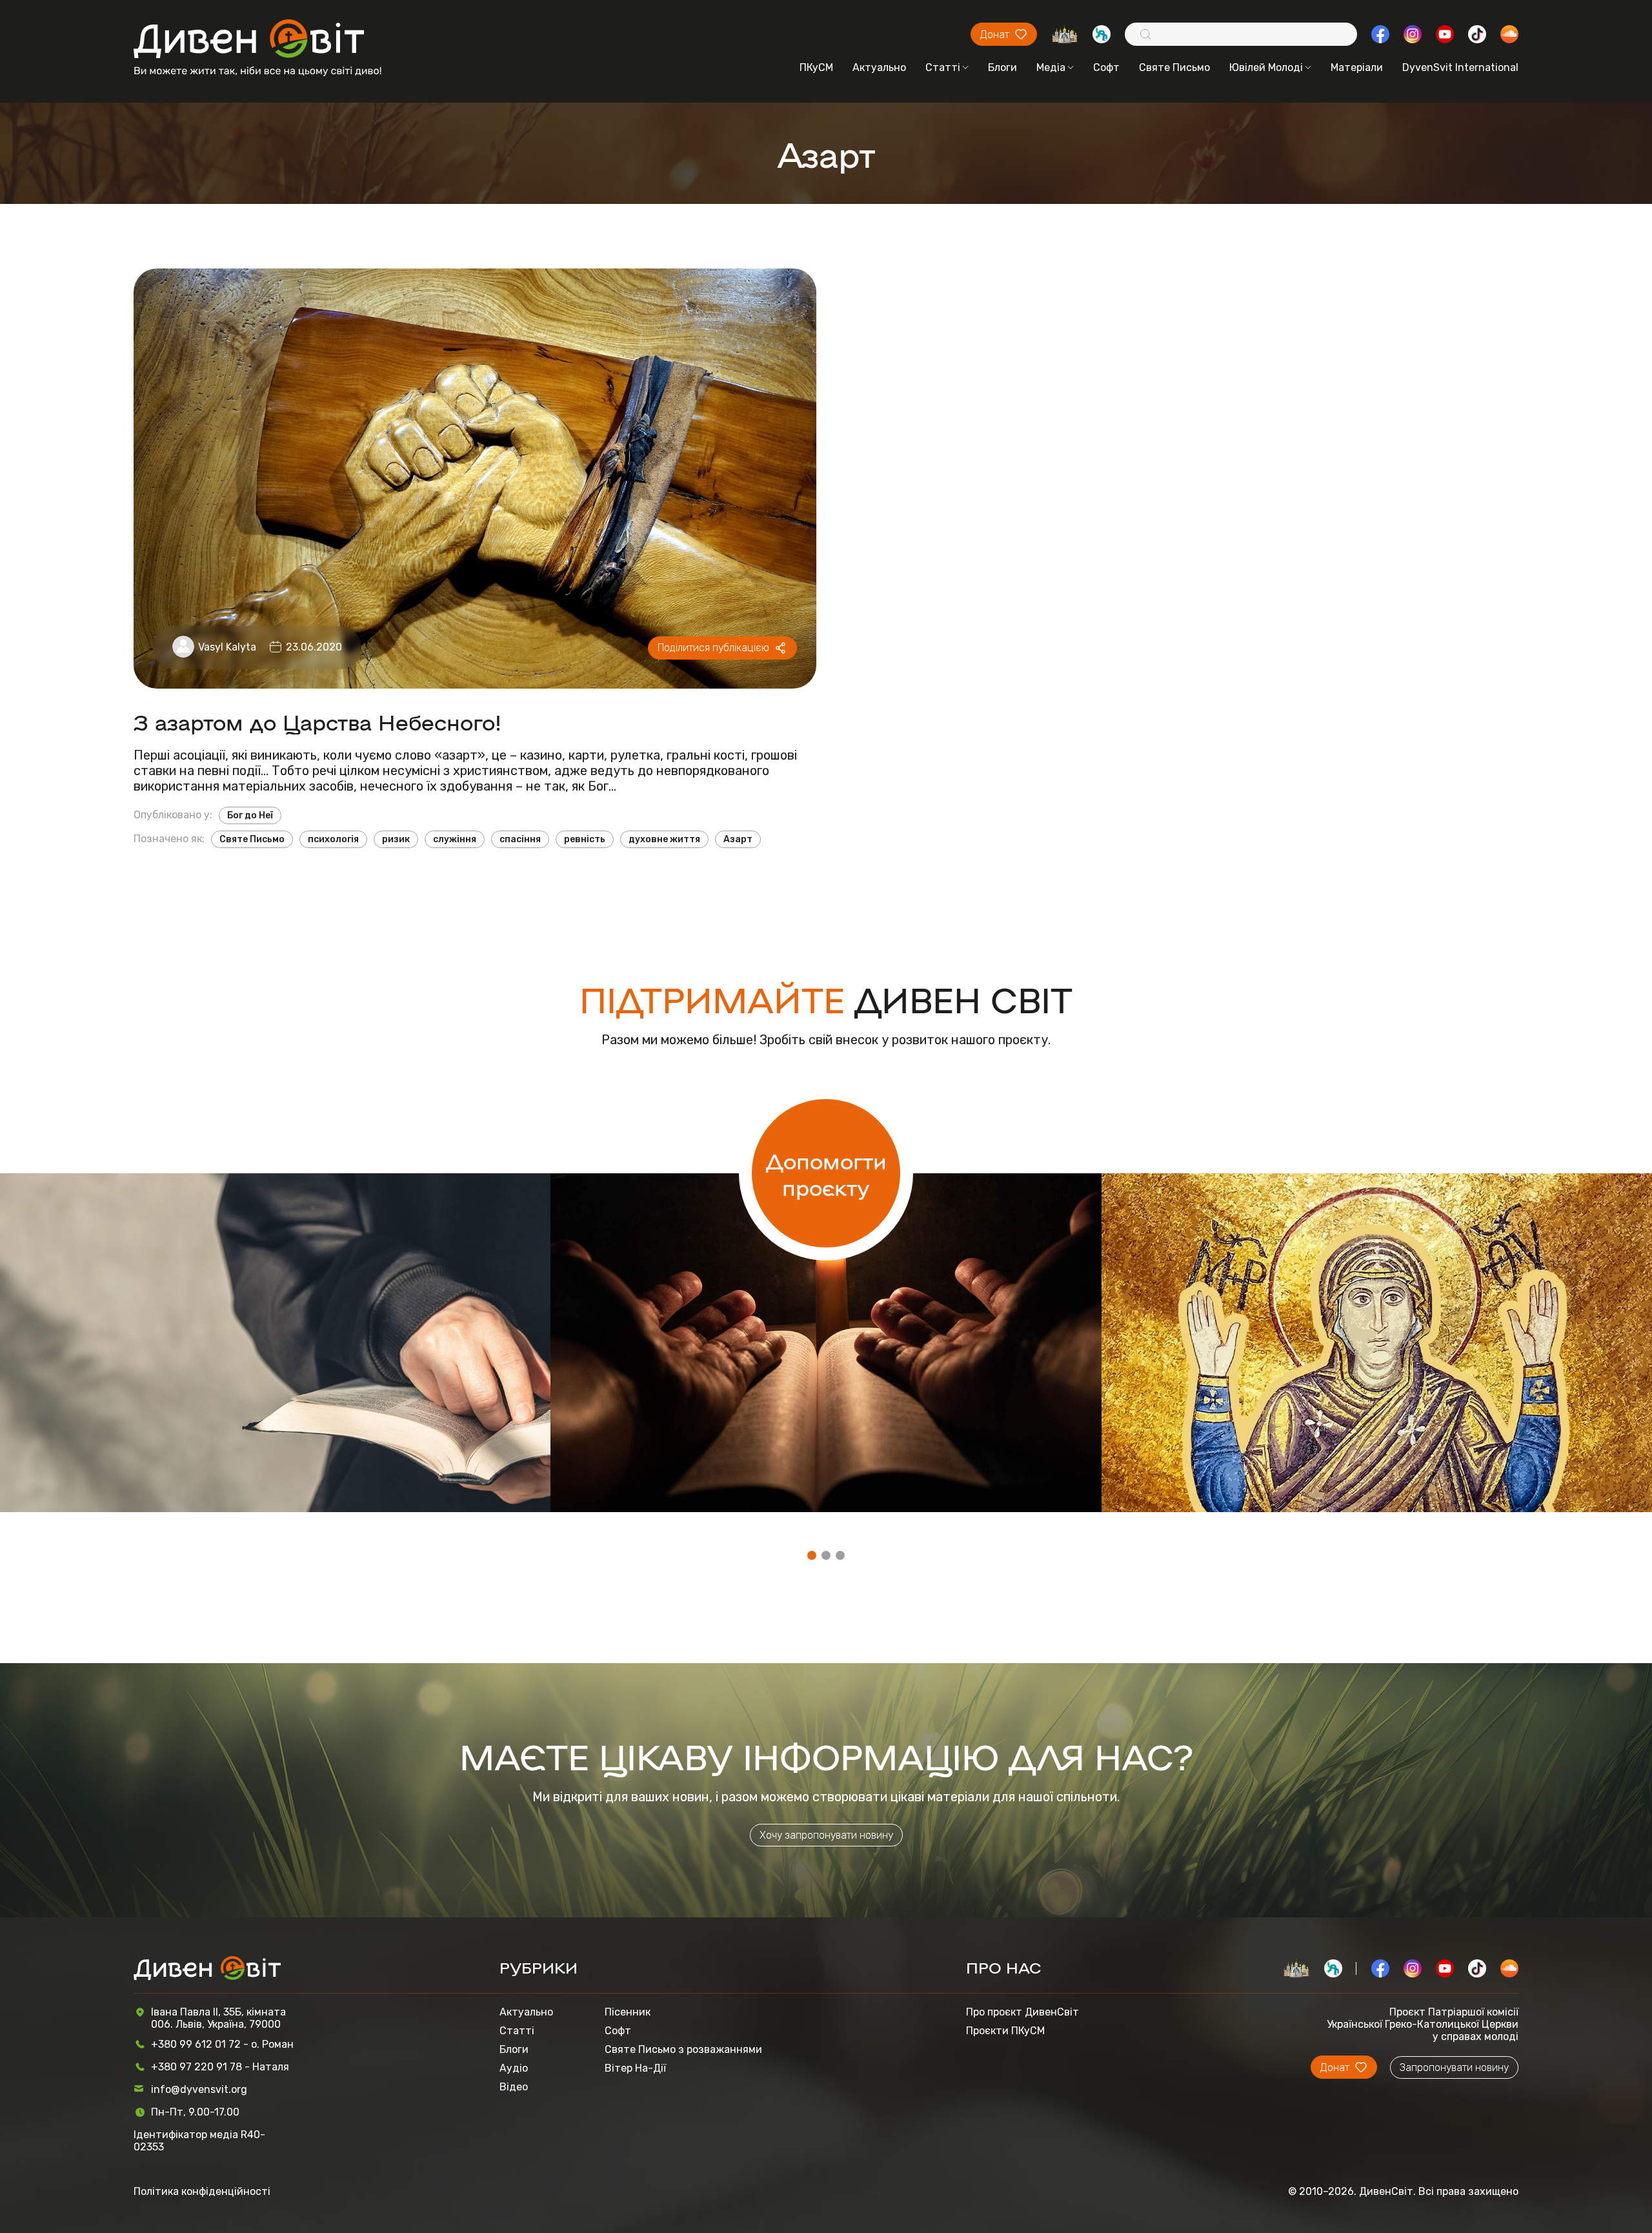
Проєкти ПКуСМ (1005, 2031)
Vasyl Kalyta (227, 647)
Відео (514, 2087)
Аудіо (514, 2068)
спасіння (520, 839)
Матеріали (1357, 67)
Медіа (1051, 67)
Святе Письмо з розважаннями (683, 2049)
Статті (943, 67)
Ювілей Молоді (1266, 67)
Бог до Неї (250, 815)
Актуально (879, 67)
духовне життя (664, 839)
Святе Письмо (1174, 67)
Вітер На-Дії (635, 2068)
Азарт (738, 839)
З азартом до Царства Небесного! (317, 721)
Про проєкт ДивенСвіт (1022, 2012)
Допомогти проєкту (826, 1173)
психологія (333, 839)
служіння (455, 839)
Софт (1106, 67)
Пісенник (628, 2012)
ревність (585, 839)
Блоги (1002, 67)
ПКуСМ (816, 67)
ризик (396, 839)
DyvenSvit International (1460, 67)
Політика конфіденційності (202, 2191)
